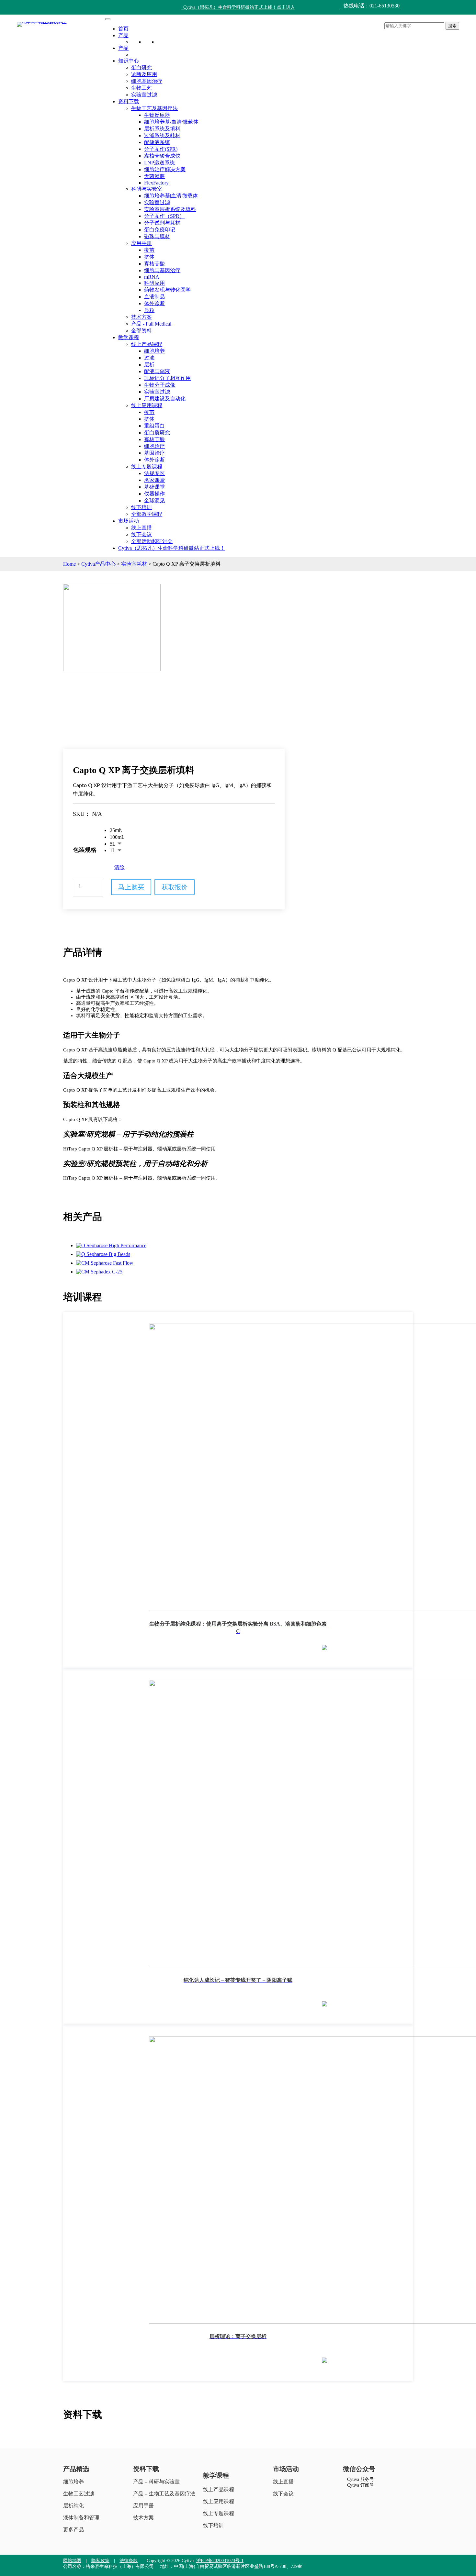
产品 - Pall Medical (151, 324)
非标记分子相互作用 (167, 378)
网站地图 (72, 2561)
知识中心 (129, 61)
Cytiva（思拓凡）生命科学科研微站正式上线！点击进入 (238, 7)
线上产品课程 (147, 344)
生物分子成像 (160, 385)
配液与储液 (157, 371)
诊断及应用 (144, 74)
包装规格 (85, 850)
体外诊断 (154, 303)
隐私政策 (100, 2561)
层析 (149, 365)
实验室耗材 (134, 564)
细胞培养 (154, 351)
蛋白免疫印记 (160, 230)
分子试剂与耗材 (162, 223)
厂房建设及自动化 (165, 399)
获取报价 (175, 887)
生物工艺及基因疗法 (154, 108)
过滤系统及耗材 (162, 135)
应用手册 (142, 243)
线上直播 (142, 528)
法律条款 (129, 2561)
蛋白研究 (142, 67)
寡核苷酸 (154, 264)
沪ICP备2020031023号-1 (220, 2561)
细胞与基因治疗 (162, 270)
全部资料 (142, 331)
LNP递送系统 (159, 163)
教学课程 (129, 337)
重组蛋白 (154, 426)
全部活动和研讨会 (152, 541)
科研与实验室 (147, 189)
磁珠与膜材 (157, 236)
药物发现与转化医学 (167, 290)
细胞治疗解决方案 (165, 169)
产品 (123, 35)
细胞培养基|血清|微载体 (171, 196)
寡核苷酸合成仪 (162, 156)
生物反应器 (157, 115)
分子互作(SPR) (161, 149)
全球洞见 (154, 500)
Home (69, 564)
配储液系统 (157, 142)
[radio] (117, 831)
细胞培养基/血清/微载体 (171, 122)
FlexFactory (156, 183)
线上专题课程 (147, 466)
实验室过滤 (144, 95)
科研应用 (154, 283)
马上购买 (131, 887)
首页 (123, 29)
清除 (119, 867)
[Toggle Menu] (108, 19)
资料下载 (129, 101)
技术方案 (142, 317)
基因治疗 (154, 453)
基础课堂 (154, 487)
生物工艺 (142, 88)
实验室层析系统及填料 (170, 209)
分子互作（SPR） (164, 216)
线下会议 (142, 534)
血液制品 (154, 297)
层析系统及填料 (162, 129)
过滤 (149, 358)
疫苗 (149, 250)
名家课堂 (154, 480)
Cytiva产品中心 (98, 564)
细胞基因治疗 (147, 81)
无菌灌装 (154, 176)
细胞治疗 (154, 446)
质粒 (149, 310)
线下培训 (142, 507)
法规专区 (154, 473)
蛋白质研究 (157, 433)
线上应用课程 (147, 405)
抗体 (149, 257)
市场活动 (129, 521)
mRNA (152, 277)
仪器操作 (154, 494)
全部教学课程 (147, 514)
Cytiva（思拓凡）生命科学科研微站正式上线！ (172, 548)
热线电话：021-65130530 (370, 6)
